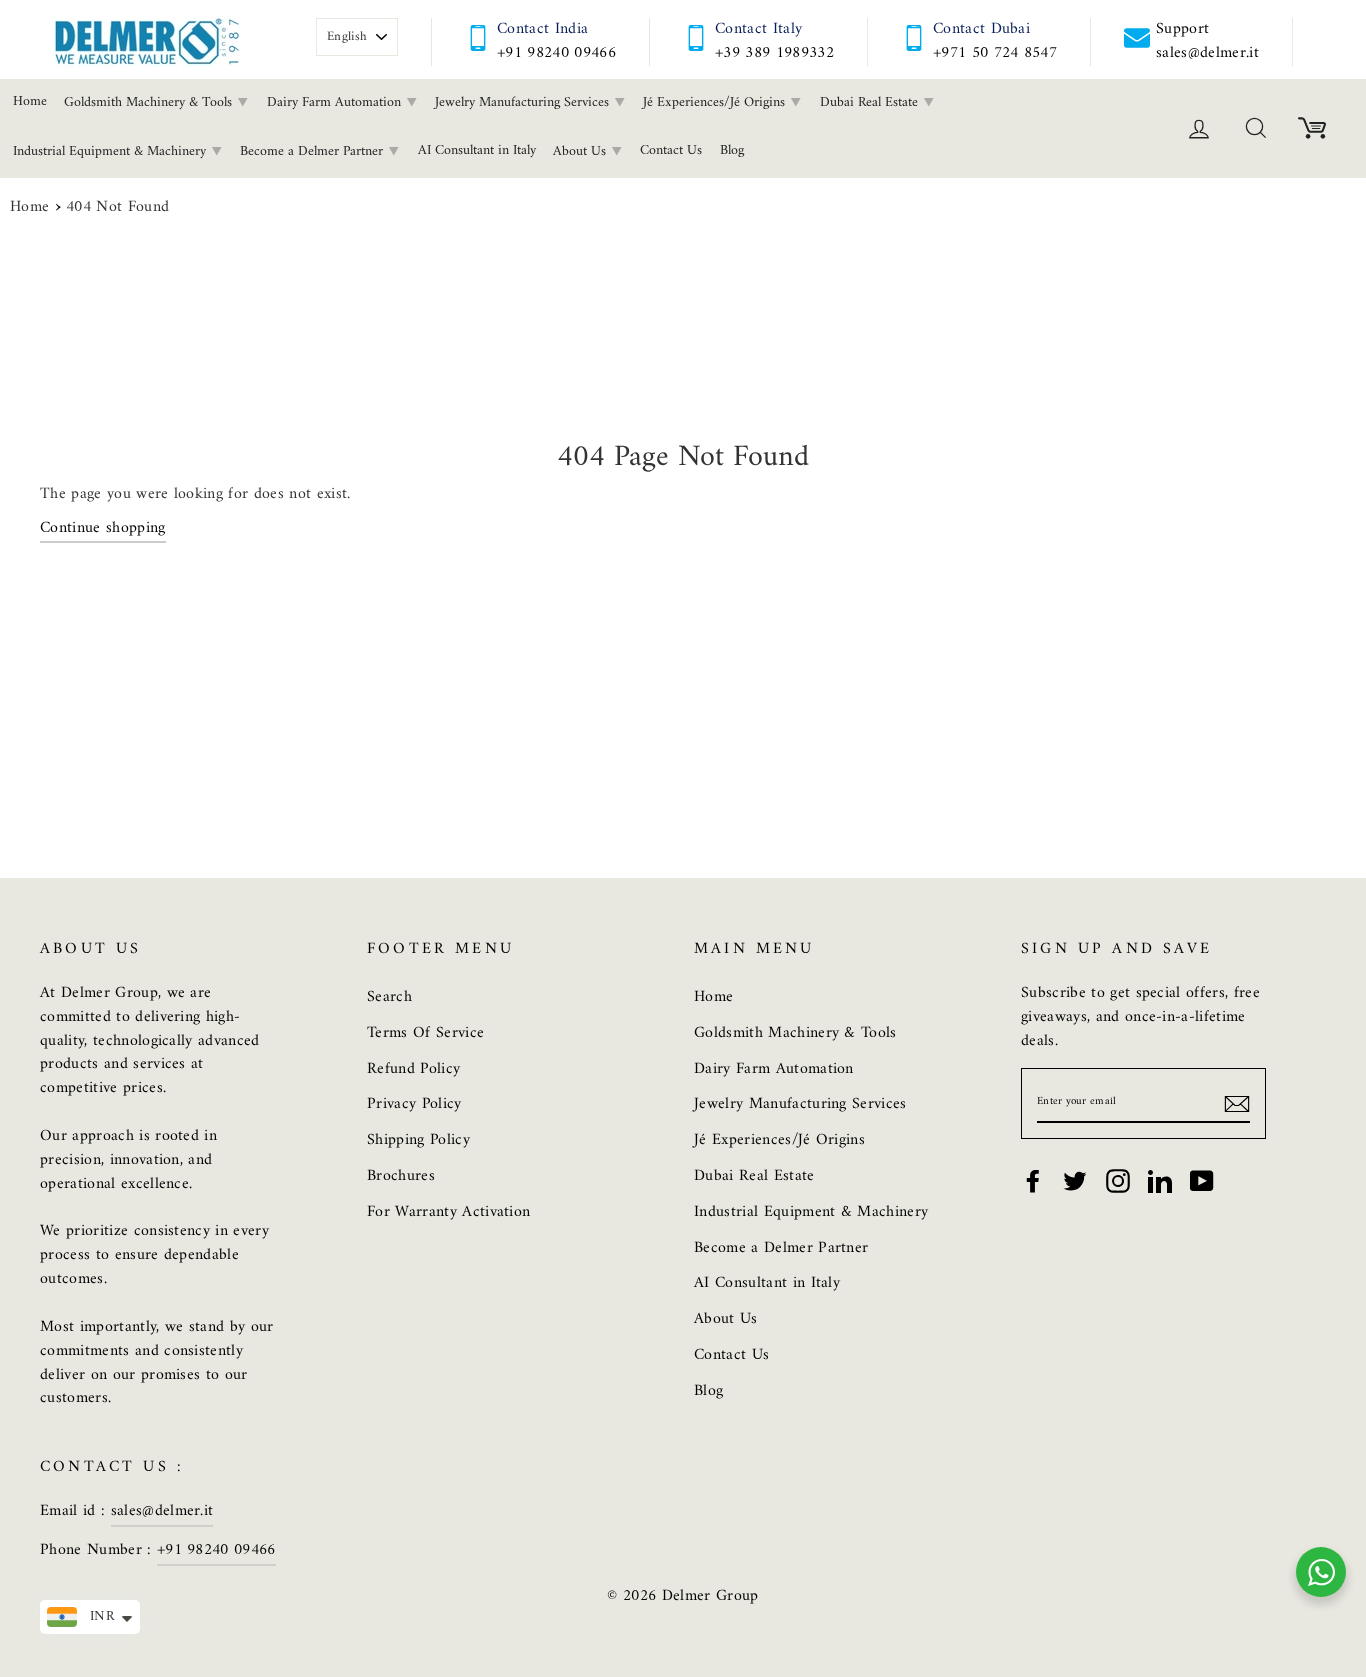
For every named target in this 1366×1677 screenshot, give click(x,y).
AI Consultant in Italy (477, 150)
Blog (732, 150)
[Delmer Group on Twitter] (1075, 1181)
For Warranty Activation (448, 1212)
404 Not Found (117, 208)
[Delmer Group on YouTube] (1202, 1181)
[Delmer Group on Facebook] (1033, 1181)
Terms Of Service (425, 1033)
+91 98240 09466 (556, 53)
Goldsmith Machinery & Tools (150, 102)
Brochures (401, 1176)
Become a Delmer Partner (313, 151)
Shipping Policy (418, 1140)
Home (29, 208)
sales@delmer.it (162, 1511)
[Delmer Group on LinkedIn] (1160, 1181)
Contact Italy (758, 29)
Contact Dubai (981, 29)
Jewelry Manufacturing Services (524, 102)
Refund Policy (413, 1069)
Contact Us (671, 150)
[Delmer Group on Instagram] (1118, 1181)
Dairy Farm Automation (336, 102)
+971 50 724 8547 (995, 53)
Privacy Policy (414, 1104)
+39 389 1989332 (774, 53)
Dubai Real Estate (871, 102)
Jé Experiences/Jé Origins (716, 102)
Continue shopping (103, 529)
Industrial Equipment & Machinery (811, 1212)
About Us (581, 151)
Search (389, 997)
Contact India (542, 29)
